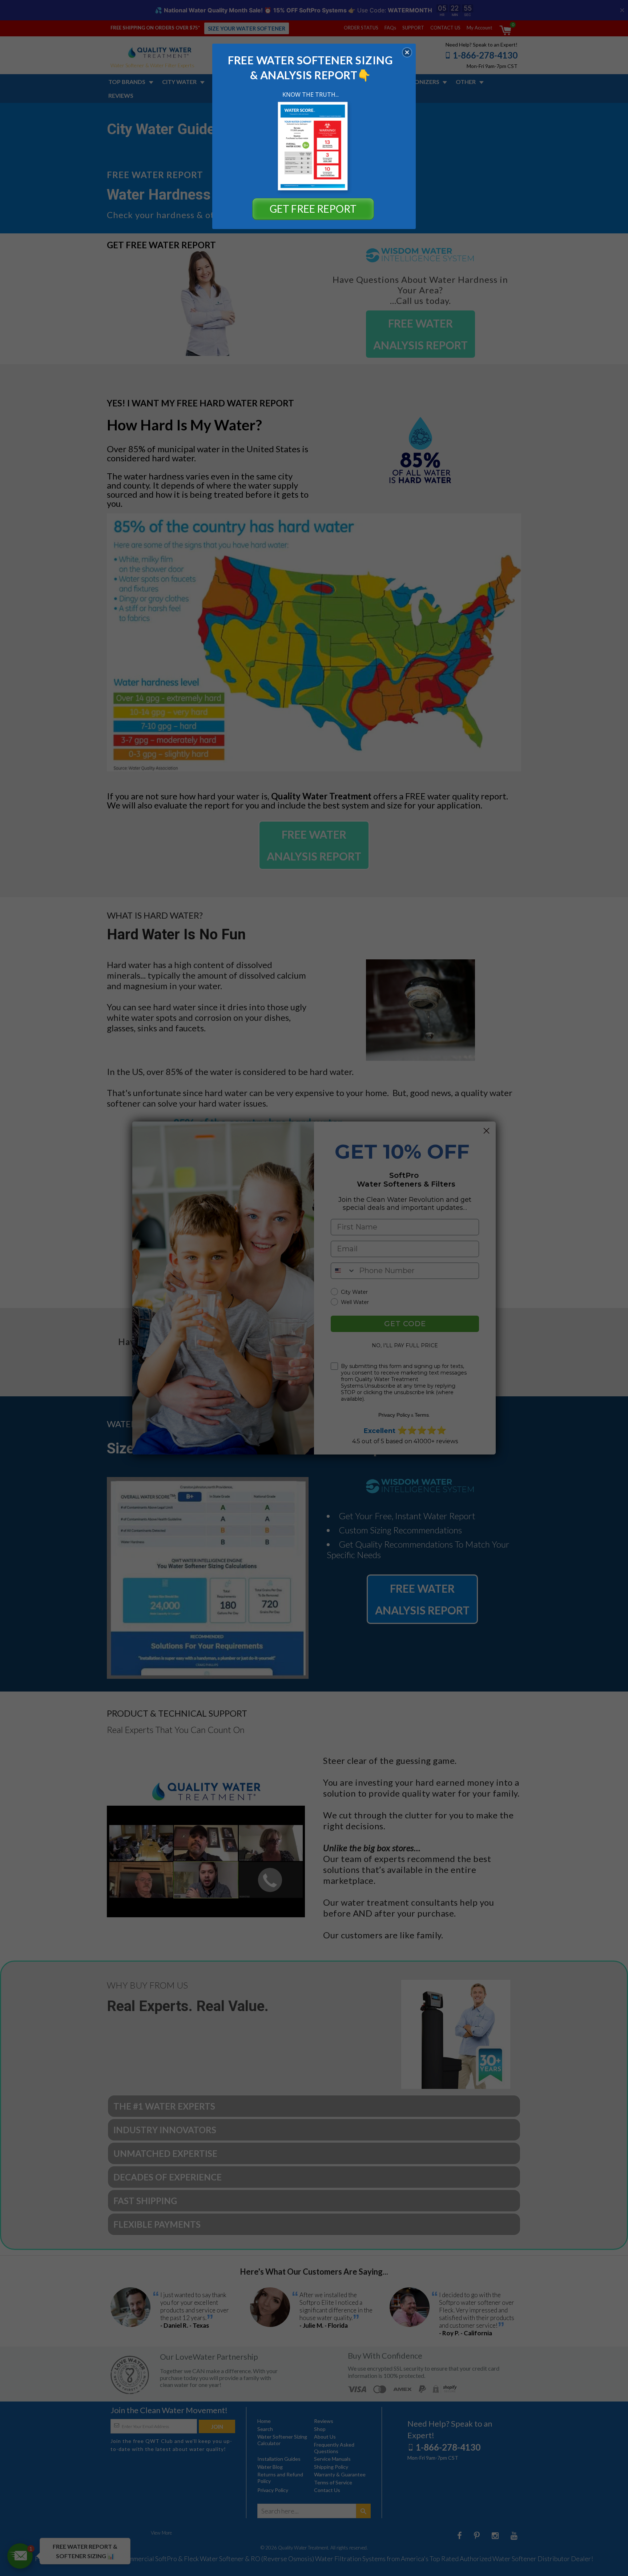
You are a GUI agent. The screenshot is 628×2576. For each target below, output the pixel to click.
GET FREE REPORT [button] (313, 209)
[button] (407, 52)
